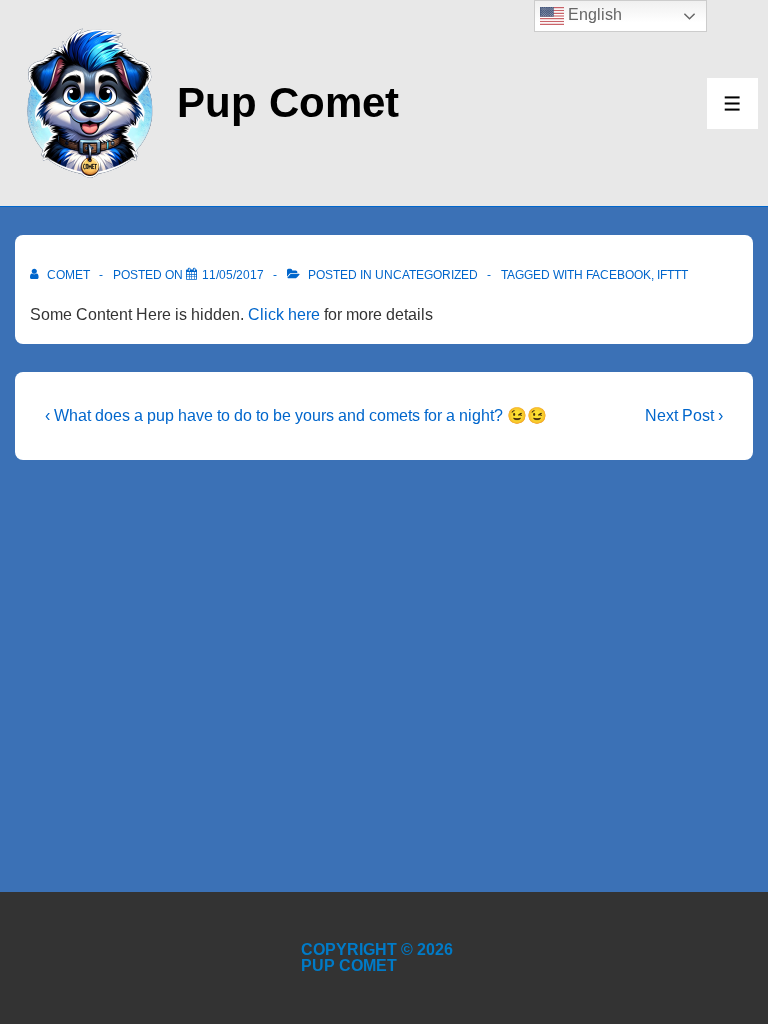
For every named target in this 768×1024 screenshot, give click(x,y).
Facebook (618, 275)
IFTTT (672, 275)
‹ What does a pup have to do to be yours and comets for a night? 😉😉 (296, 415)
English (593, 14)
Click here (284, 314)
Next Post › (684, 415)
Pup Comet (288, 102)
